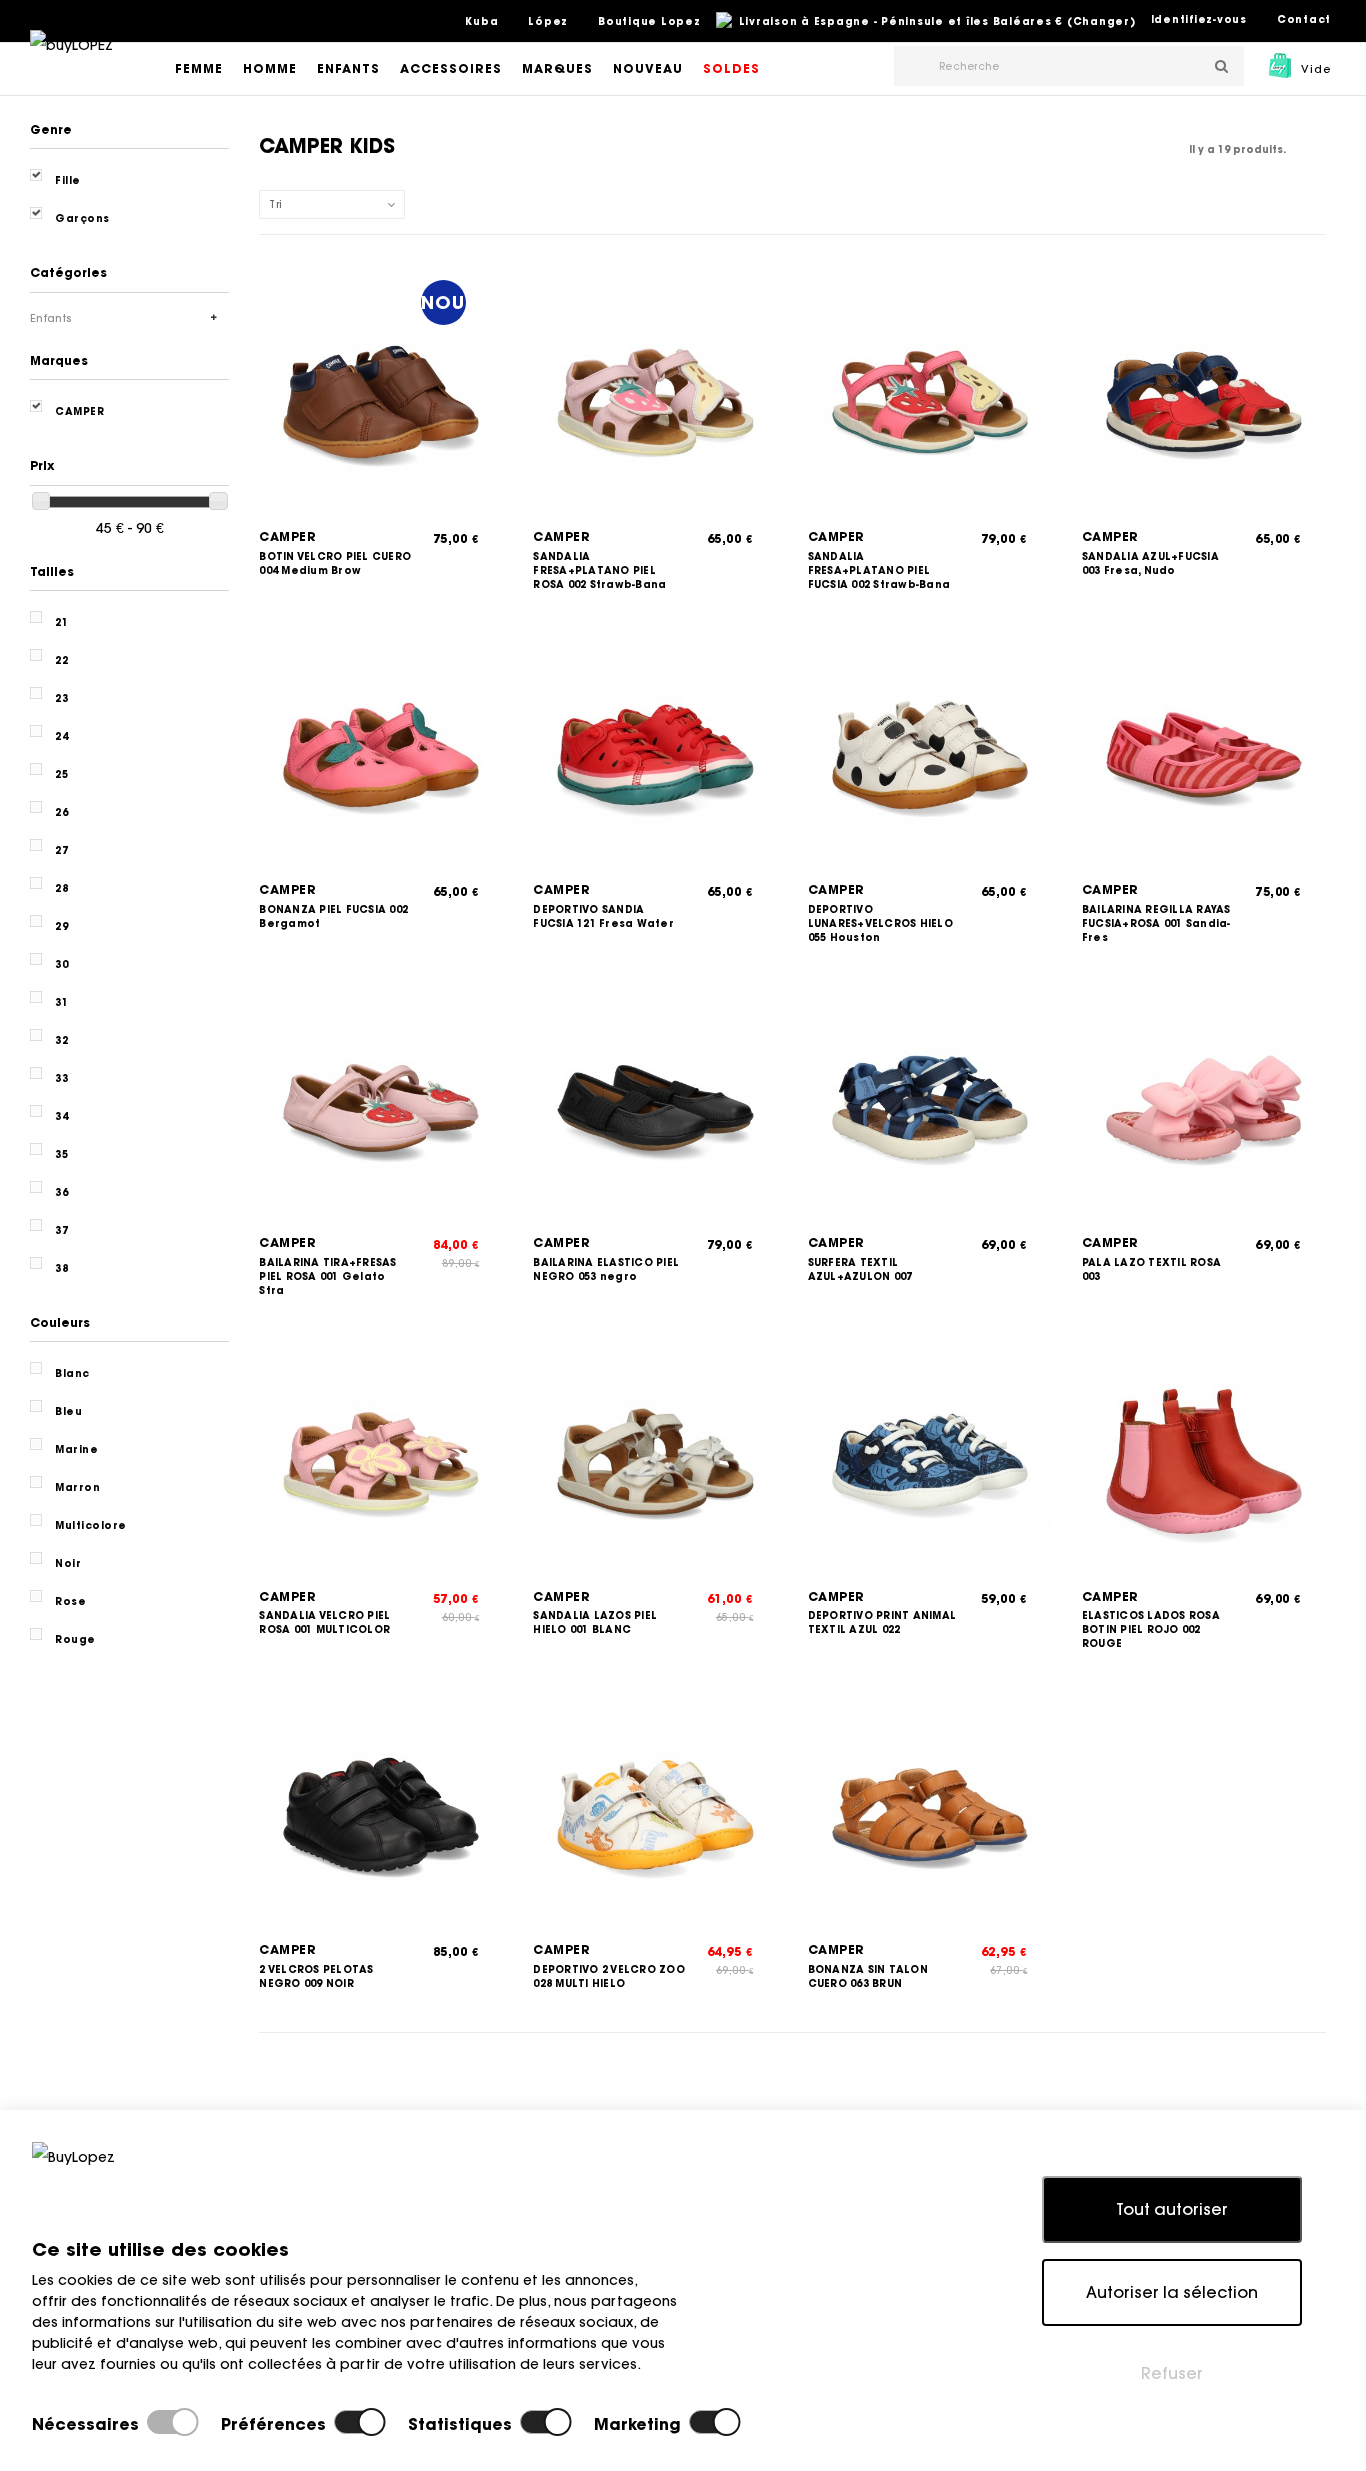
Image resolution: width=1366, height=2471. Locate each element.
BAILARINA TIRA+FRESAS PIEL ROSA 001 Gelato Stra (327, 1276)
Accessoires (451, 68)
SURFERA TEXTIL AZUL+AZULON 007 (860, 1269)
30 (61, 964)
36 (61, 1192)
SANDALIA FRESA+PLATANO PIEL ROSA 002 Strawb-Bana (599, 570)
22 (61, 660)
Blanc (72, 1373)
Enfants (348, 68)
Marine (76, 1449)
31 (61, 1002)
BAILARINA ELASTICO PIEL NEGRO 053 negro (606, 1269)
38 (61, 1268)
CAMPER (287, 536)
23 (61, 698)
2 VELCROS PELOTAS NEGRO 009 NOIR (316, 1976)
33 (61, 1078)
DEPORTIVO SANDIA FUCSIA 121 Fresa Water (603, 916)
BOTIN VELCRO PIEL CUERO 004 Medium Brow (335, 563)
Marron (77, 1487)
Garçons (82, 218)
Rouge (75, 1639)
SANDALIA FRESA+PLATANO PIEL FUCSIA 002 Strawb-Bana (879, 570)
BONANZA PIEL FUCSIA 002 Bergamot (333, 916)
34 (61, 1116)
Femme (199, 68)
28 (61, 888)
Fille (68, 180)
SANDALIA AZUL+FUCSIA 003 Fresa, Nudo (1150, 563)
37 (61, 1230)
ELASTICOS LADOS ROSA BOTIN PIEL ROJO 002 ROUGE (1151, 1629)
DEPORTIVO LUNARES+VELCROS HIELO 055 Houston (880, 923)
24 (61, 736)
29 (61, 926)
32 (61, 1040)
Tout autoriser (1172, 2209)
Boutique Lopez (649, 21)
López (548, 21)
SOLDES (731, 68)
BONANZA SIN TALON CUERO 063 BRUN (868, 1976)
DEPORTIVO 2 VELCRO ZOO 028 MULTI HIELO (609, 1976)
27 (61, 850)
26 (61, 812)
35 (61, 1154)
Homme (270, 68)
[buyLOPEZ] (71, 59)
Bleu (68, 1411)
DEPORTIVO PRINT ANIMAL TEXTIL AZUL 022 (882, 1622)
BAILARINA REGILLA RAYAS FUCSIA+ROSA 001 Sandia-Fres (1156, 923)
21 (61, 622)
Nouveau (648, 68)
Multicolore (91, 1525)
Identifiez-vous (1199, 19)
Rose (70, 1601)
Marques (557, 68)
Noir (68, 1563)
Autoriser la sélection (1172, 2292)
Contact (1304, 19)
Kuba (481, 21)
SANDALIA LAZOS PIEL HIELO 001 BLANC (595, 1622)
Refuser (1172, 2373)
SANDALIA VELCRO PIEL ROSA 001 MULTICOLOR (324, 1622)
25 (61, 774)
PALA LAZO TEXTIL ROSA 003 (1151, 1269)
